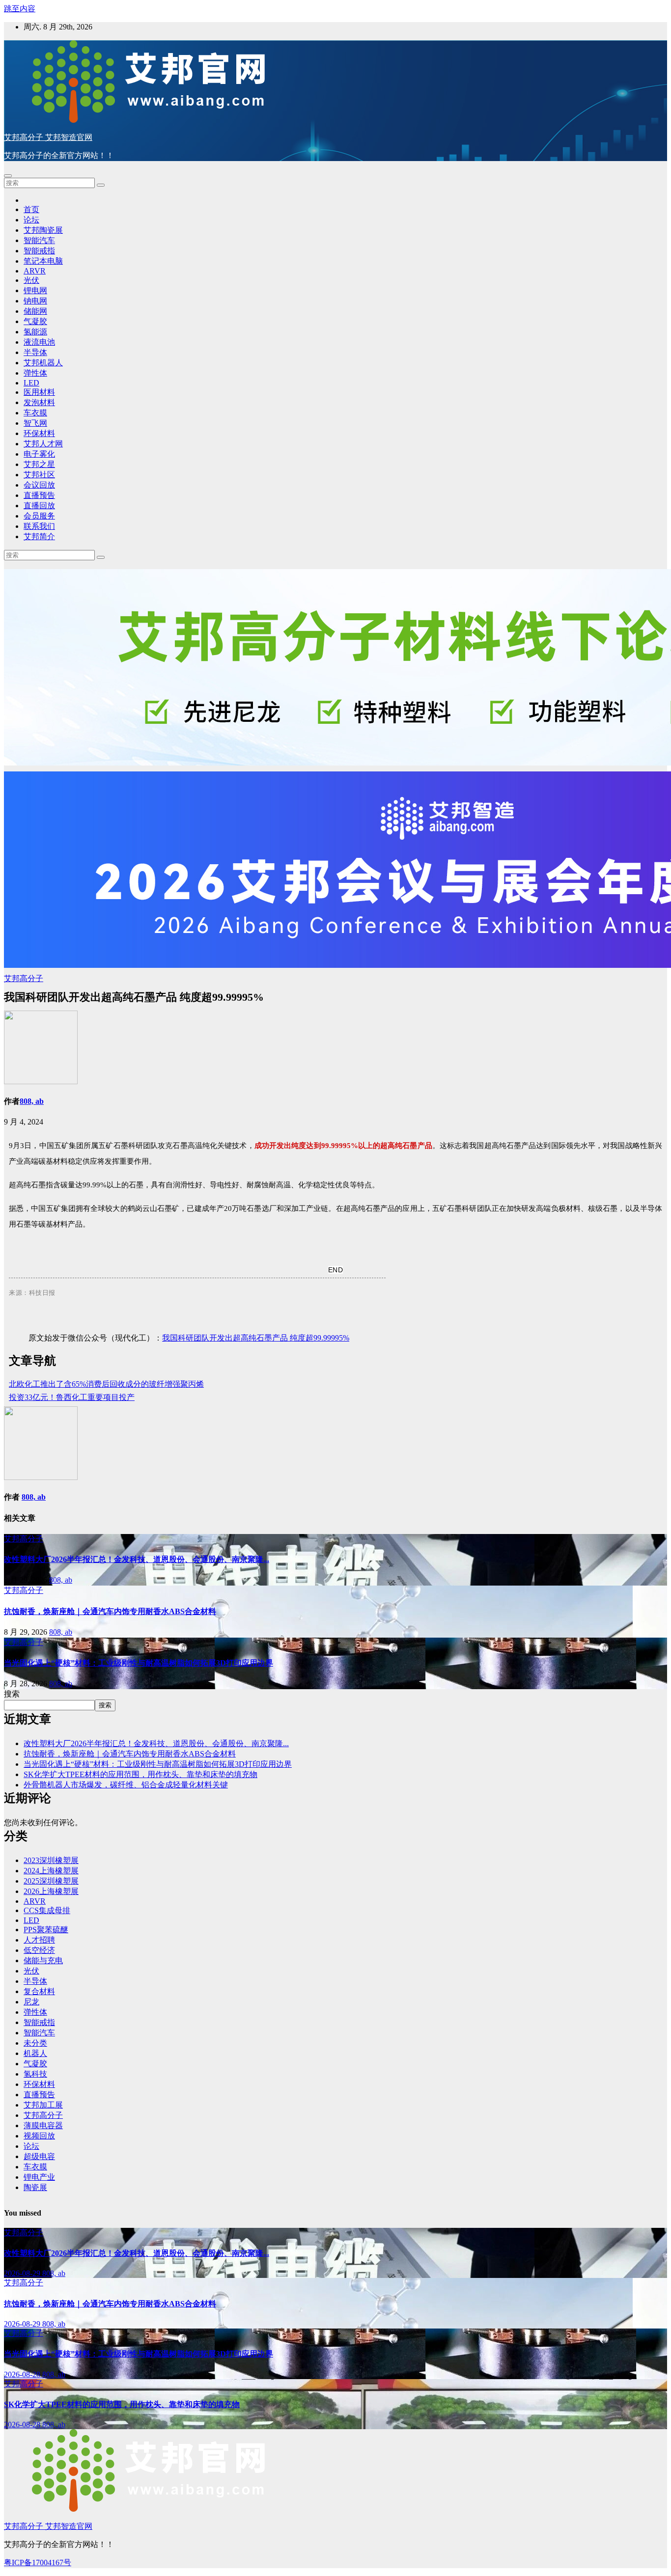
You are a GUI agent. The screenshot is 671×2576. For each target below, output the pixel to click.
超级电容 (39, 2156)
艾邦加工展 (43, 2105)
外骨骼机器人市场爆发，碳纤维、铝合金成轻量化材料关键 (126, 1785)
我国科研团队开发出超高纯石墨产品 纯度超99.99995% (256, 1338)
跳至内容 (20, 9)
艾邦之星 (39, 464)
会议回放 (39, 485)
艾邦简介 (39, 536)
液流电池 (39, 342)
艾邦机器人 (43, 363)
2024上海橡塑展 (51, 1871)
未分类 (35, 2043)
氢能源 (35, 332)
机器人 (35, 2053)
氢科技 (35, 2074)
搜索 (12, 1694)
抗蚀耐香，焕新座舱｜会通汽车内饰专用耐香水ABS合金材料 (110, 1611)
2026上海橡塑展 (51, 1891)
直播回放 (39, 506)
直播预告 (39, 495)
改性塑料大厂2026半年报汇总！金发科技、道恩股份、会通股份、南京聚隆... (137, 1559)
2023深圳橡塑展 (51, 1860)
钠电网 (35, 301)
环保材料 (39, 433)
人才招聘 (39, 1940)
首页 (31, 209)
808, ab (32, 1101)
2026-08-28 (23, 2374)
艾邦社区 (39, 475)
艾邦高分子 (24, 978)
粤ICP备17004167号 (38, 2562)
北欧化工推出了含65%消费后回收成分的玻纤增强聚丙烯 (106, 1384)
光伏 (31, 280)
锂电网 (35, 290)
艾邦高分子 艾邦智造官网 (48, 137)
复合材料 (39, 1991)
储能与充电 (43, 1960)
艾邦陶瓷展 (43, 230)
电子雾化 (39, 454)
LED (31, 383)
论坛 (31, 220)
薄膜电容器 (43, 2125)
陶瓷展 (35, 2187)
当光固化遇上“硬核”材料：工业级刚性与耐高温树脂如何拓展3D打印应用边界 (139, 1663)
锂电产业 (39, 2177)
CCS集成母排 (47, 1910)
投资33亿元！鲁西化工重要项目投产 (72, 1397)
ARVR (35, 271)
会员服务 (39, 516)
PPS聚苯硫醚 (46, 1930)
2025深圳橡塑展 (51, 1881)
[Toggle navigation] (8, 176)
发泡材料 (39, 402)
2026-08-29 (23, 2273)
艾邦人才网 (43, 444)
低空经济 (39, 1950)
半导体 (35, 352)
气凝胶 (35, 321)
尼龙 (31, 2002)
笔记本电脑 (43, 261)
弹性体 (35, 373)
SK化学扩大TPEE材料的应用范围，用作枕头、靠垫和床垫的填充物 (140, 1774)
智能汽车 (39, 240)
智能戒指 (39, 251)
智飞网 (35, 423)
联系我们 (39, 526)
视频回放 (39, 2136)
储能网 (35, 311)
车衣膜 (35, 413)
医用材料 (39, 392)
